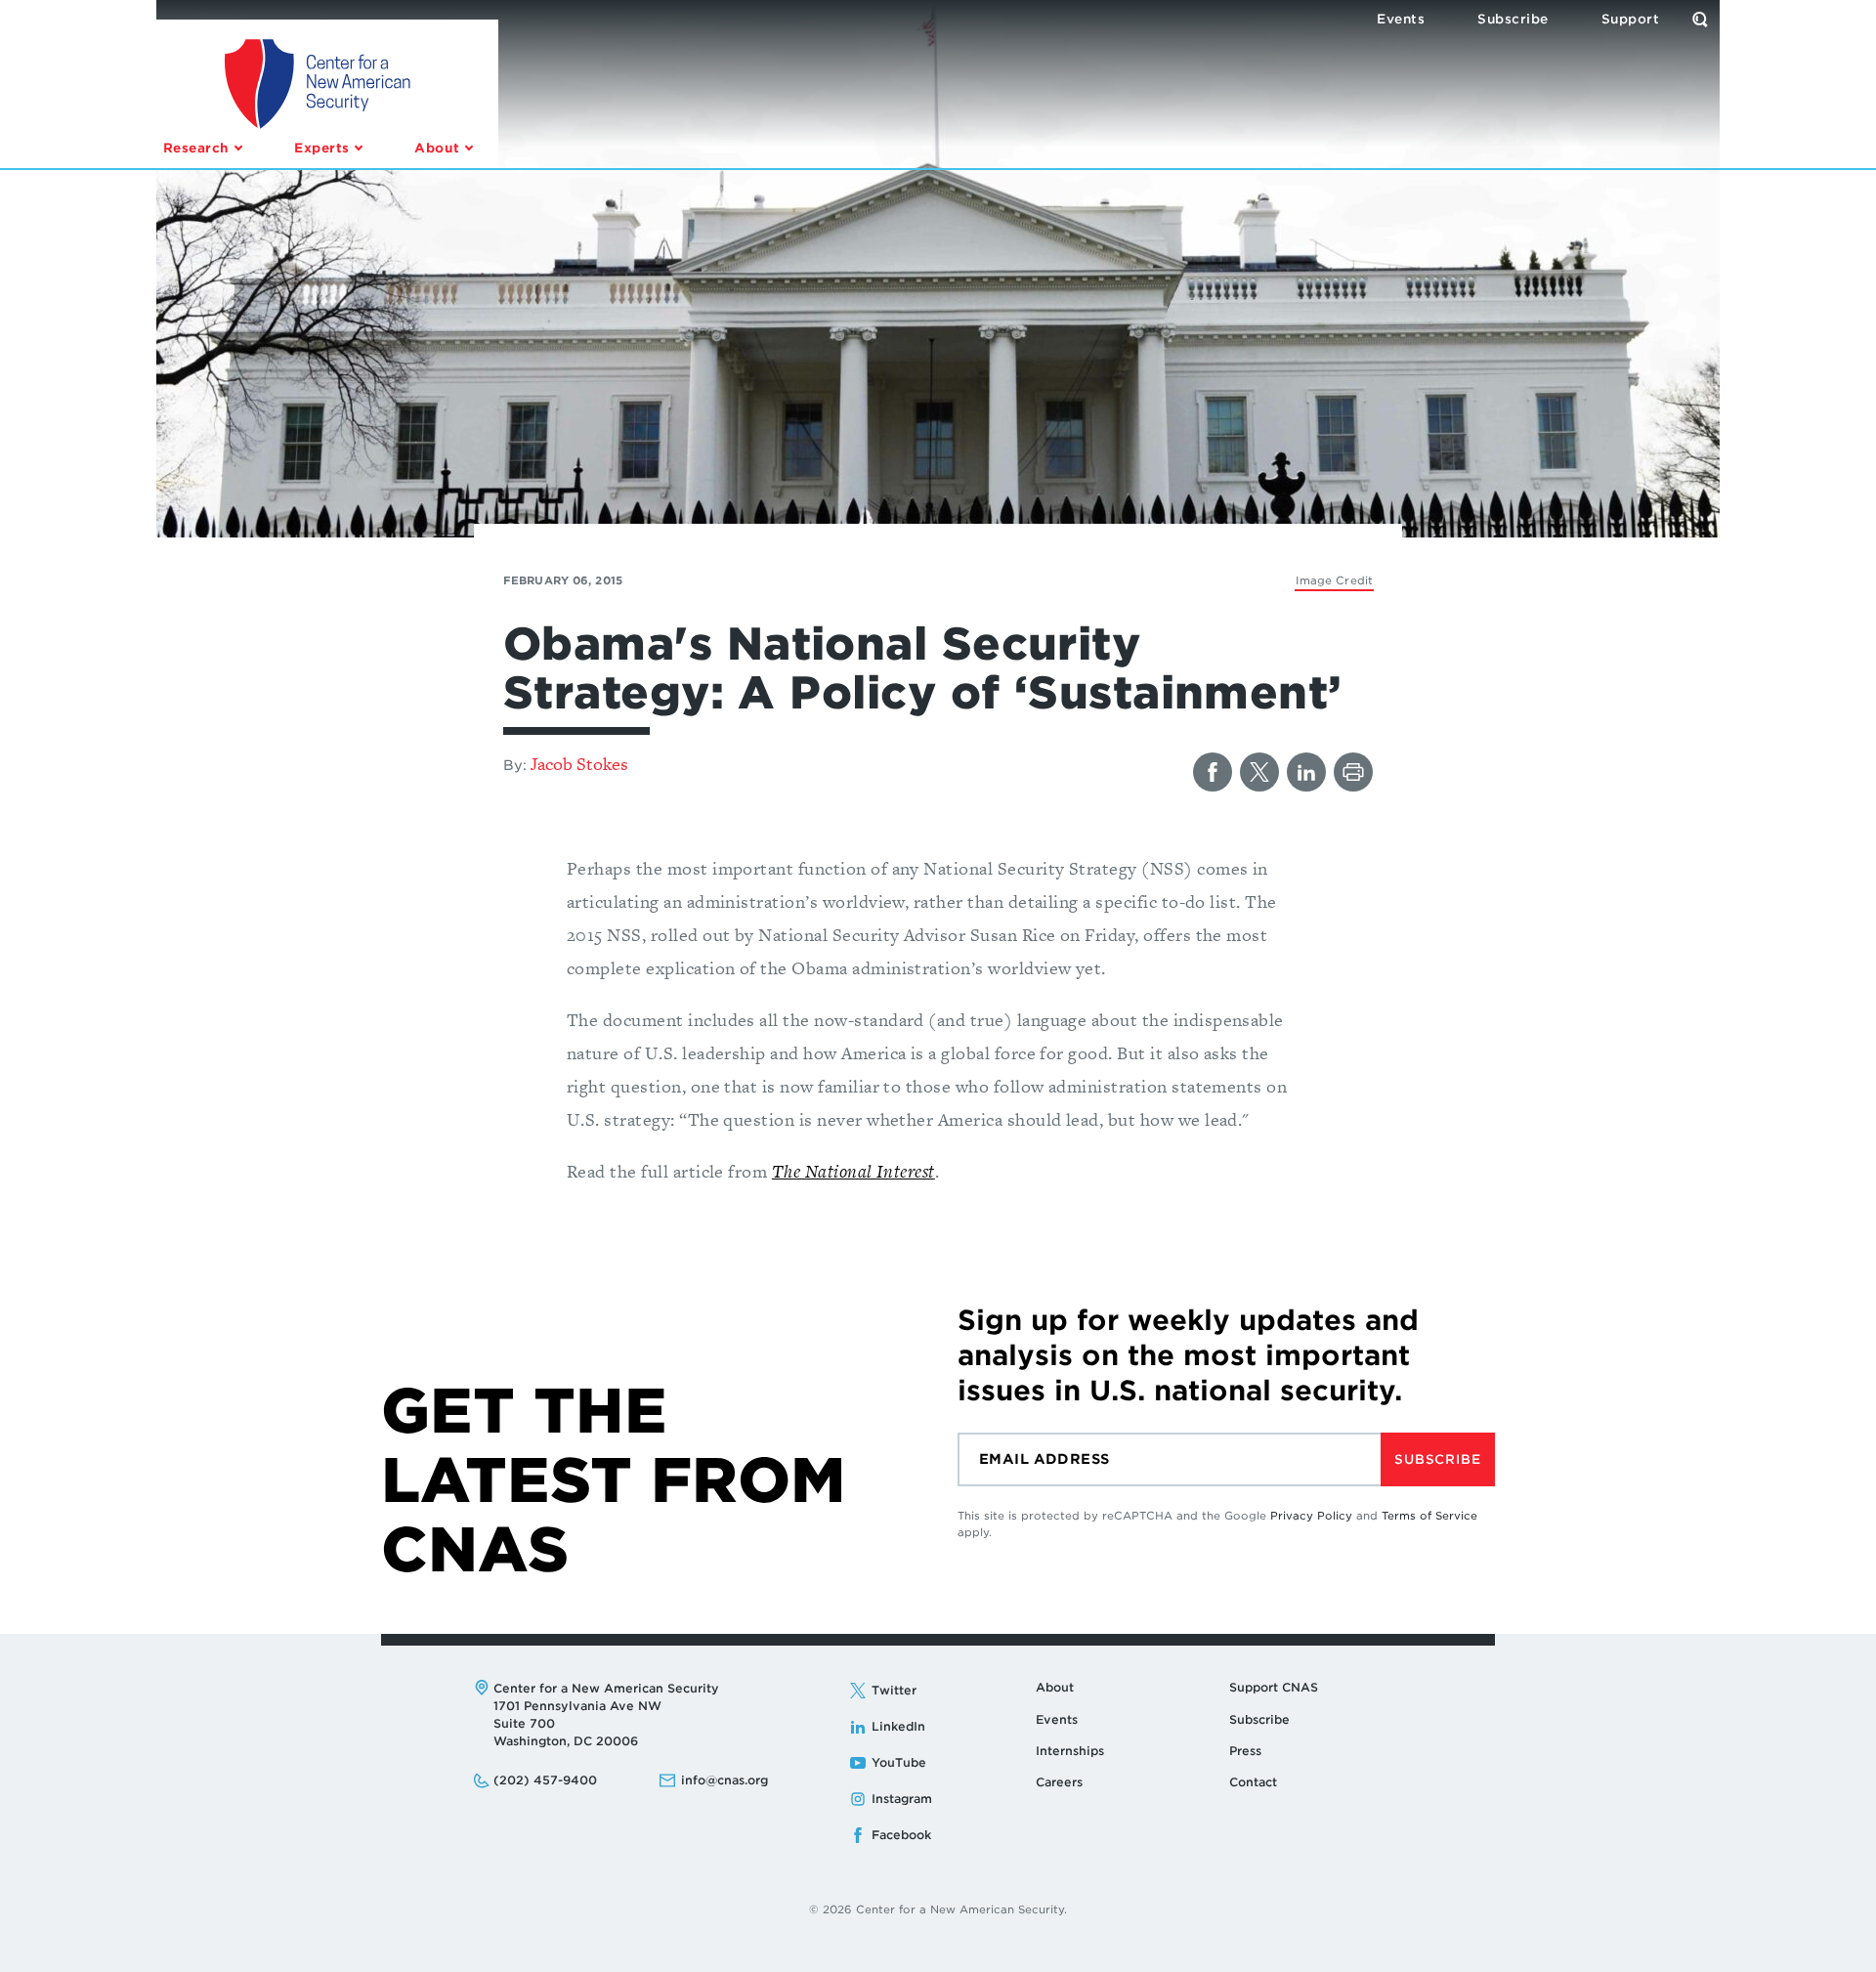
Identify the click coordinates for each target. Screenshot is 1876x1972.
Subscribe (1437, 1459)
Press (1245, 1751)
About (1055, 1687)
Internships (1070, 1751)
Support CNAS (1274, 1687)
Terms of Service (1429, 1516)
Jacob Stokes (579, 764)
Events (1057, 1719)
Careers (1059, 1782)
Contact (1253, 1782)
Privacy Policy (1311, 1516)
